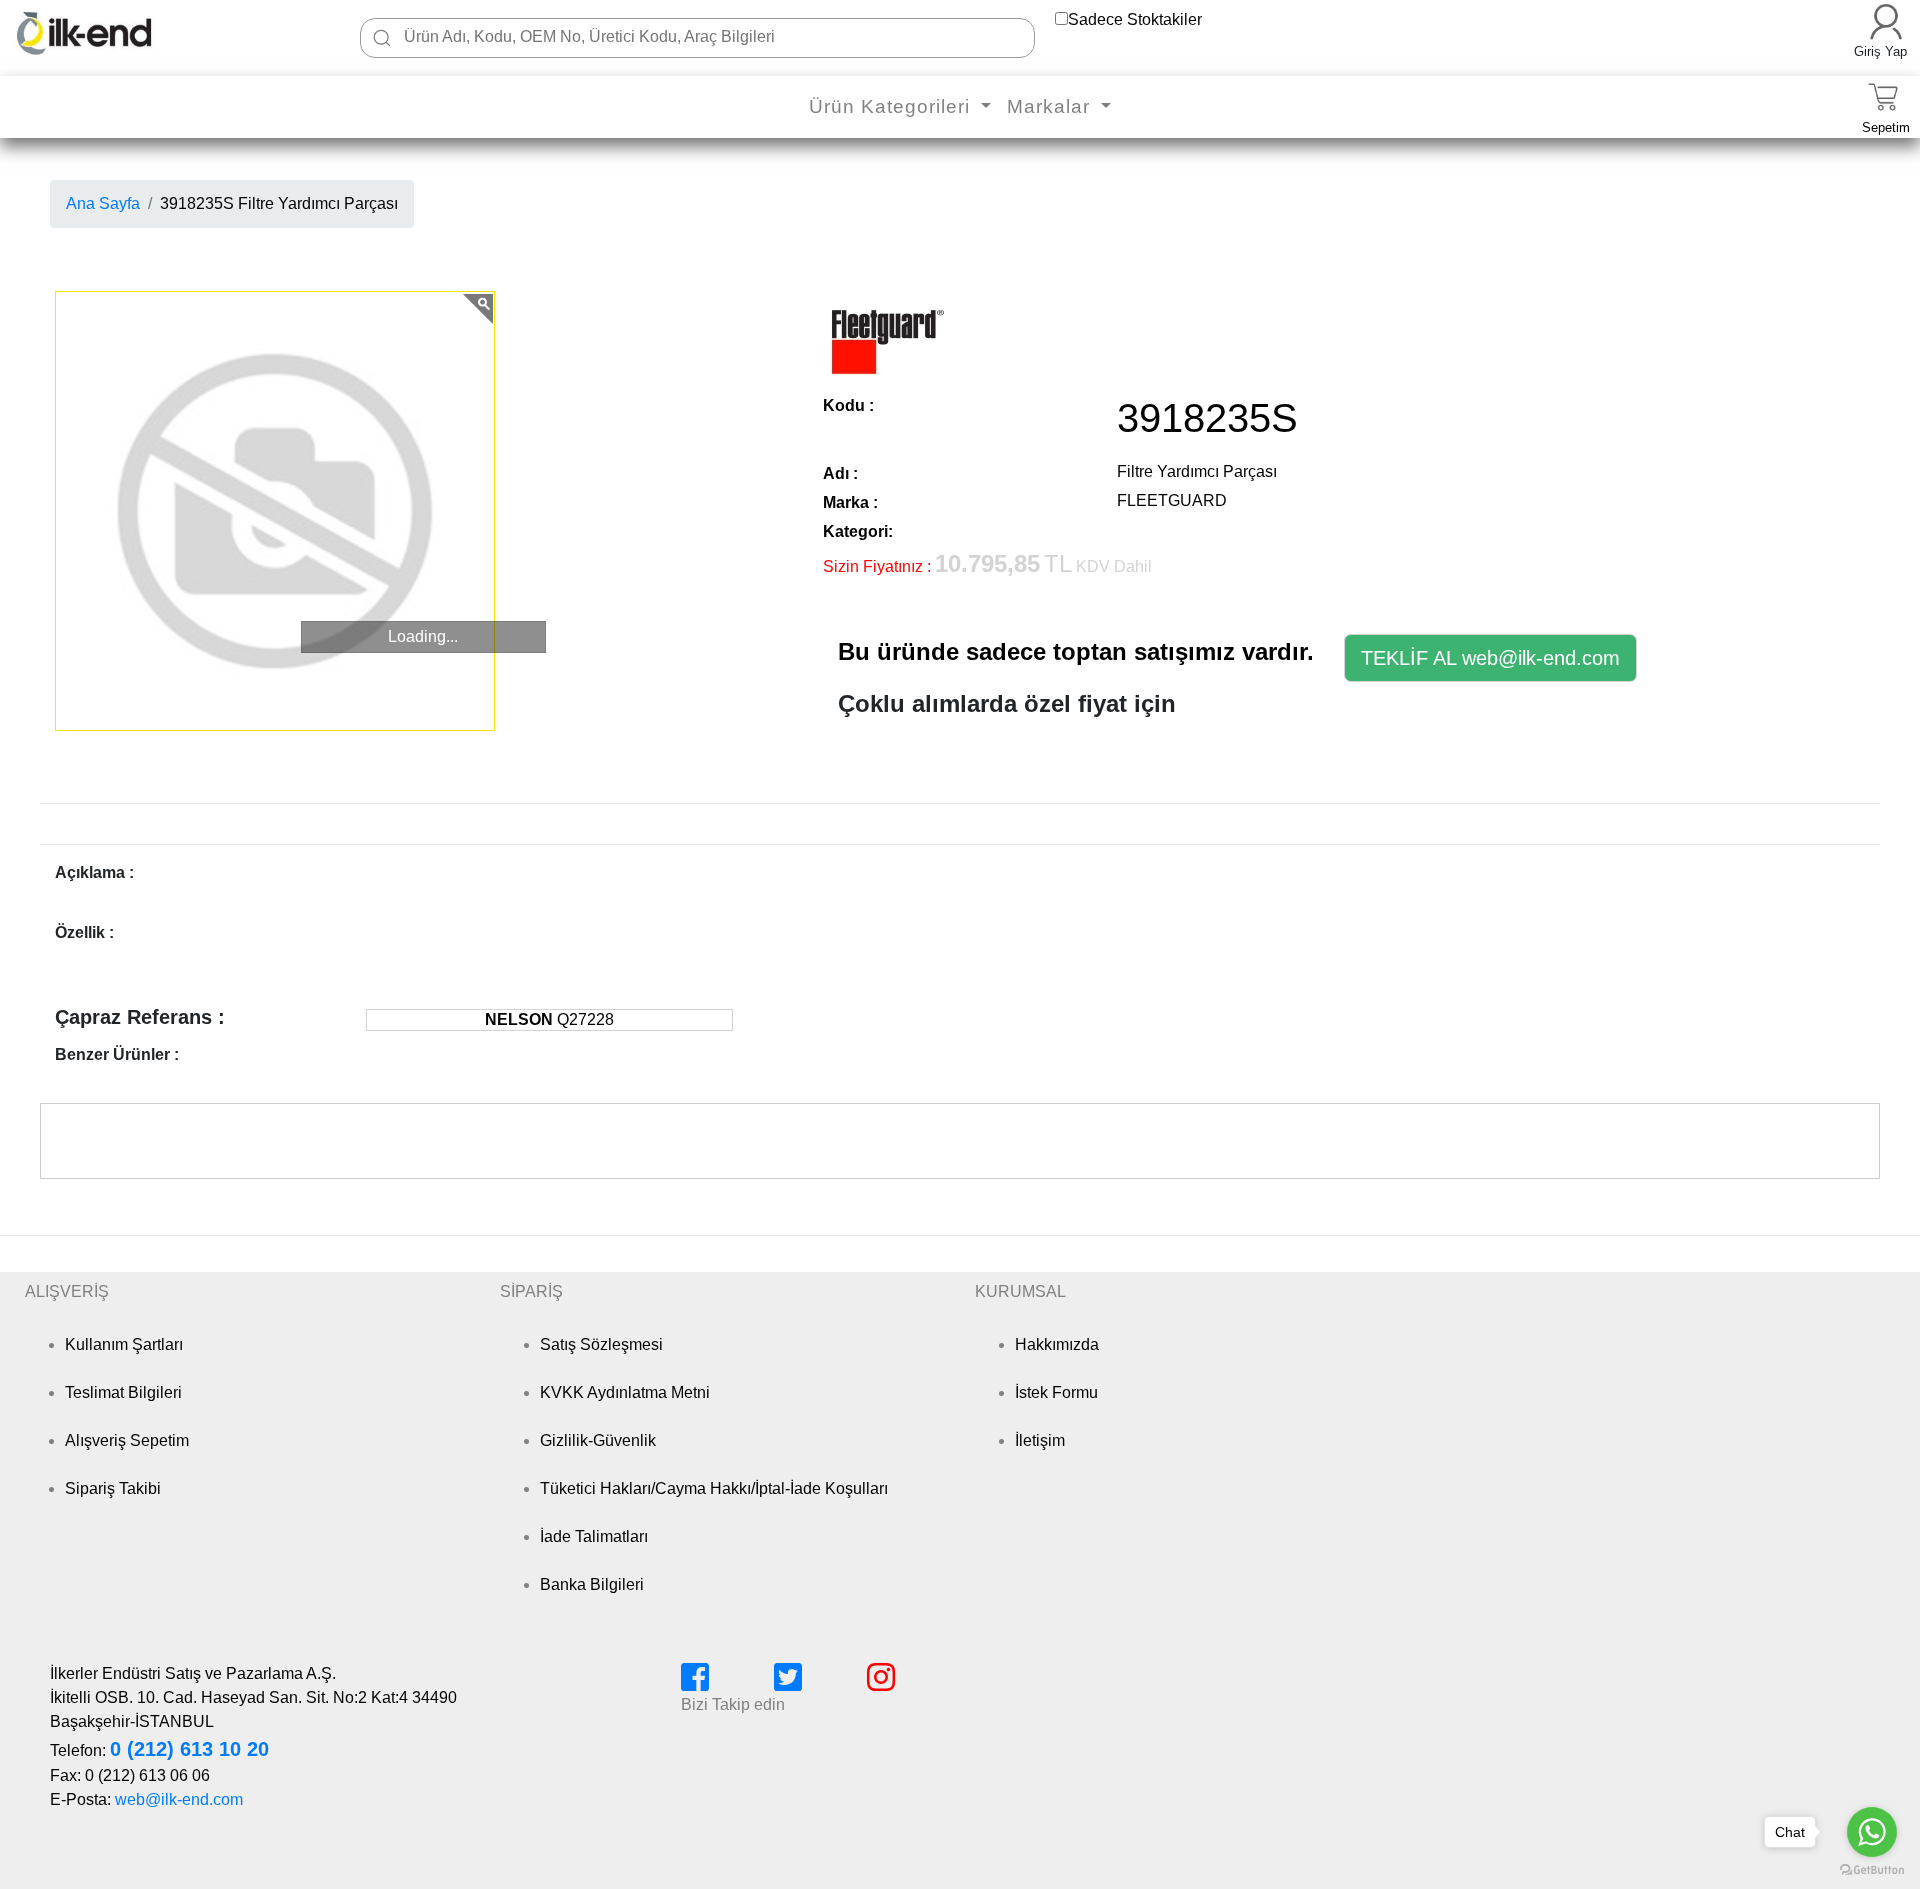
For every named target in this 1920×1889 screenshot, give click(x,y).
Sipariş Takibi (113, 1488)
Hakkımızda (1057, 1344)
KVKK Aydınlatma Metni (625, 1392)
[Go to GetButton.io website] (1872, 1869)
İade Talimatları (594, 1536)
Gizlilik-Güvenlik (598, 1440)
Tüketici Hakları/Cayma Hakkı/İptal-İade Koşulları (714, 1488)
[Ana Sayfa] (114, 33)
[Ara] (382, 38)
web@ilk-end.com (179, 1799)
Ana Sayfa (103, 203)
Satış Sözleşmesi (601, 1344)
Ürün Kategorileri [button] (892, 106)
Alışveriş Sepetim (127, 1440)
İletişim (1040, 1440)
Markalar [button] (1051, 106)
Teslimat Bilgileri (123, 1392)
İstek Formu (1056, 1392)
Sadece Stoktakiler (1135, 19)
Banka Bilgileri (592, 1584)
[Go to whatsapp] (1872, 1832)
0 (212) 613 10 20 (189, 1749)
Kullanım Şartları (124, 1344)
